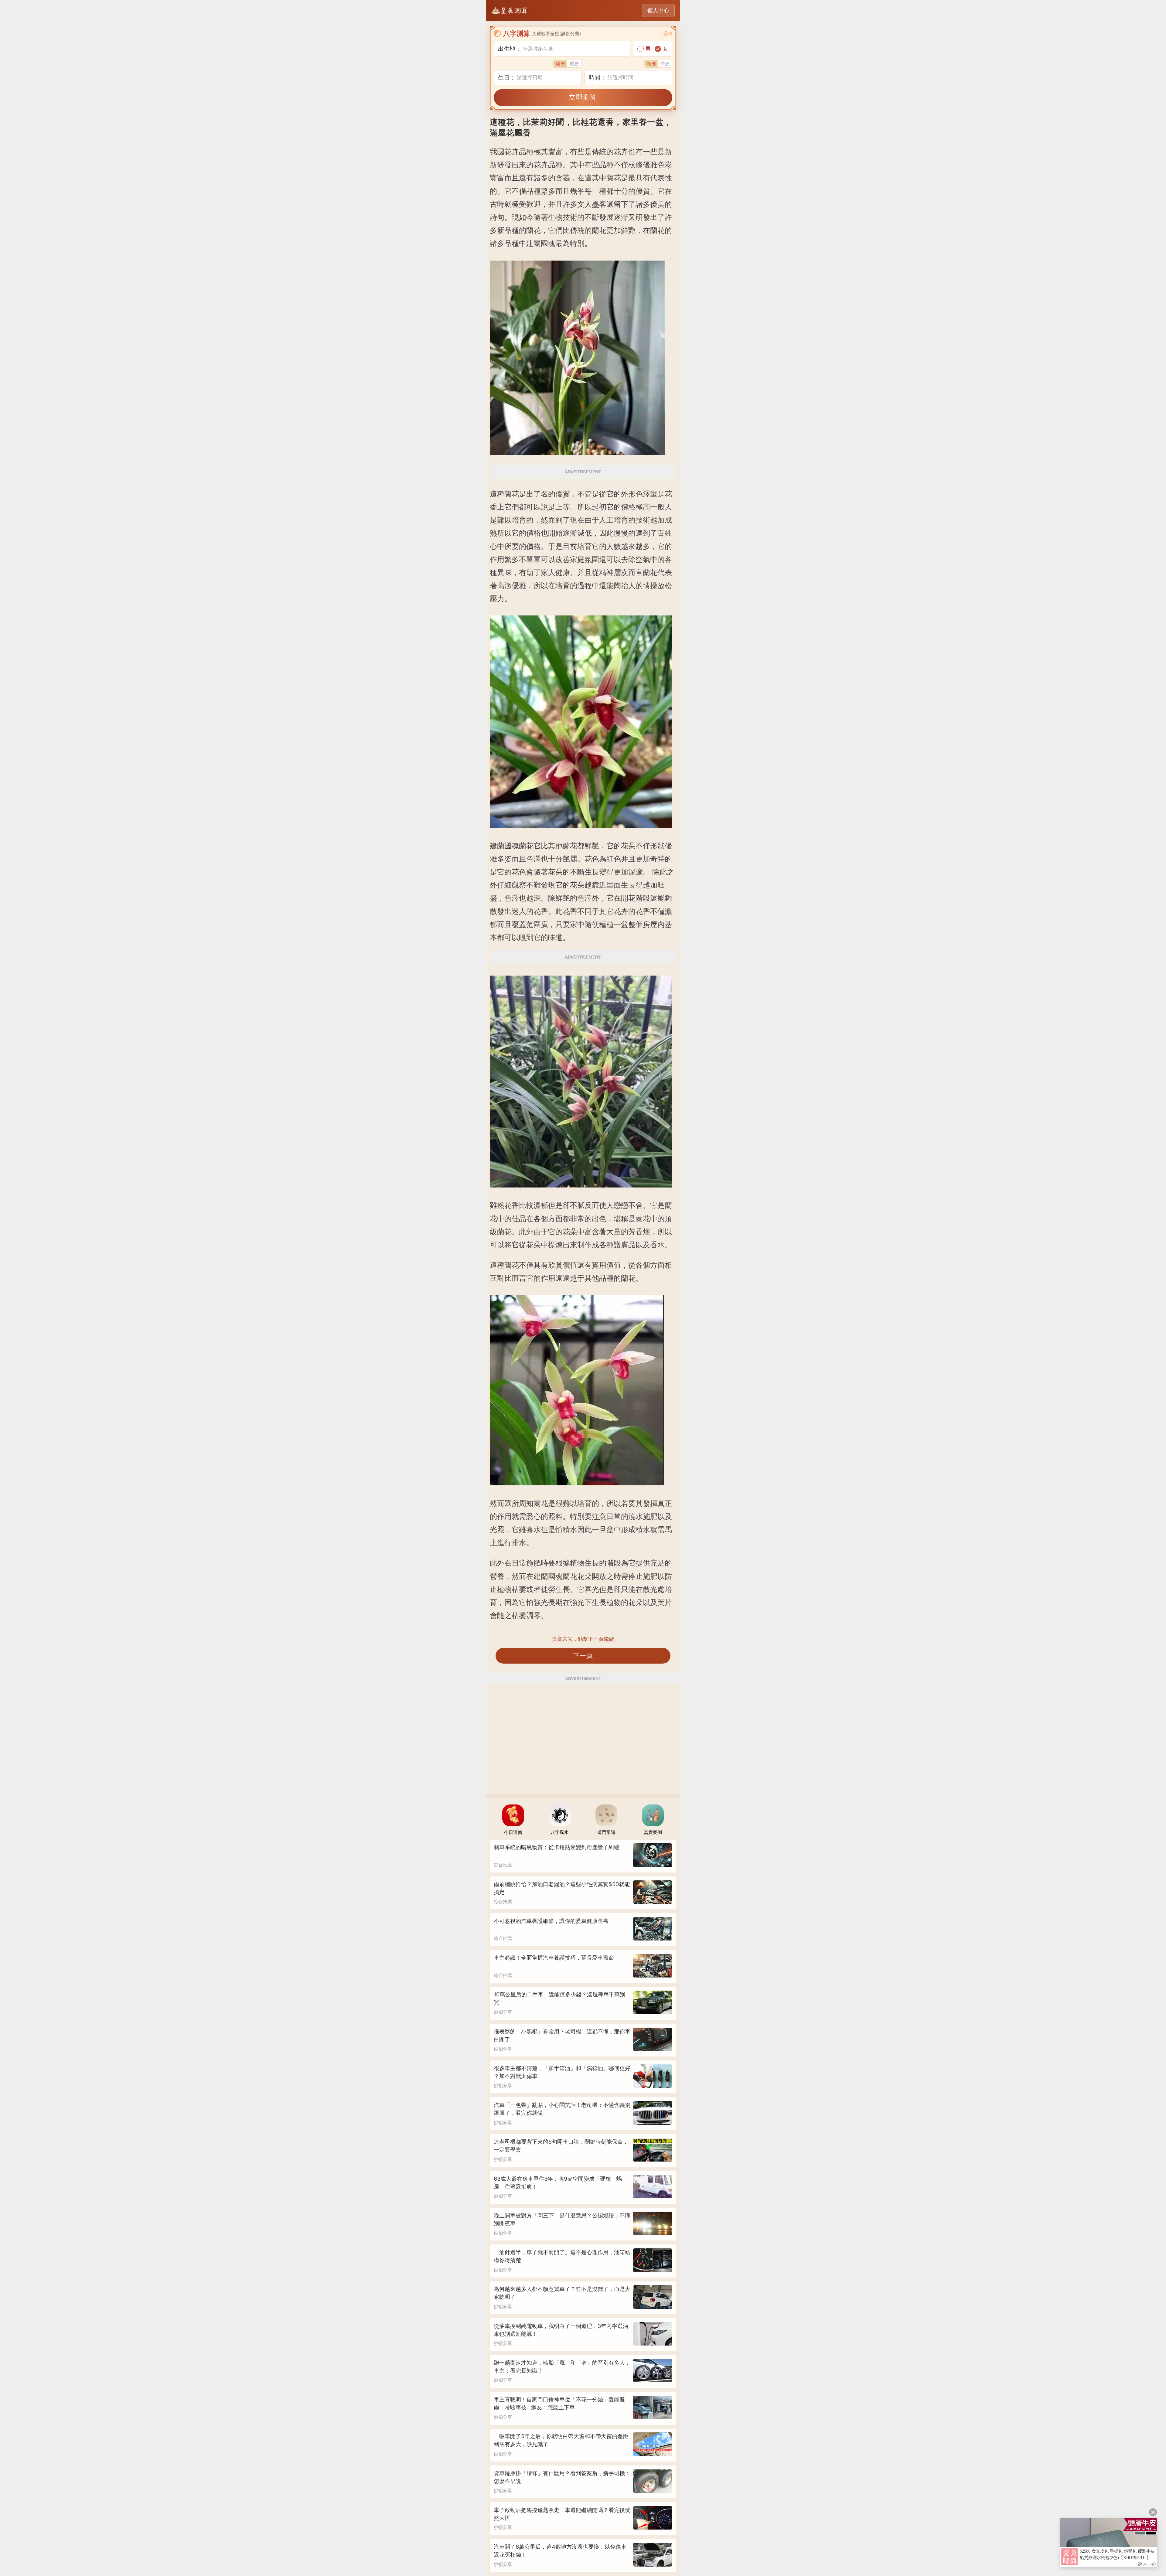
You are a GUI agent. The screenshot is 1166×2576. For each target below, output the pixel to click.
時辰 (665, 64)
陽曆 (561, 64)
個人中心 (658, 10)
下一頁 (583, 1656)
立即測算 (583, 97)
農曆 (574, 64)
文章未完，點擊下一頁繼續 (583, 1639)
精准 (651, 64)
